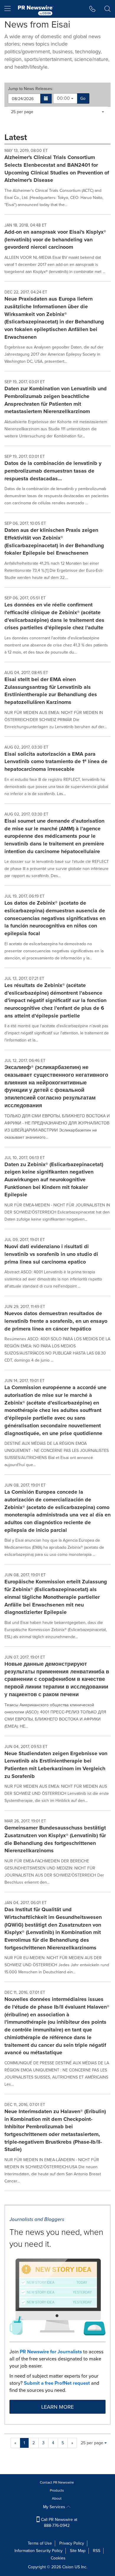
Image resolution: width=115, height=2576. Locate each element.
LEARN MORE (57, 2407)
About (57, 2498)
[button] (46, 99)
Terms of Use (40, 2543)
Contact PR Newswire (57, 2482)
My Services (55, 2507)
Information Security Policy (38, 2551)
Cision (68, 2567)
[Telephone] (92, 9)
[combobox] (65, 98)
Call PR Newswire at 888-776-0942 (59, 2523)
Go (83, 98)
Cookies (58, 2558)
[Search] (107, 9)
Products (57, 2490)
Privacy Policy (72, 2543)
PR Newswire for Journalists (51, 2352)
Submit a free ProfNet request (57, 2383)
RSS (97, 2551)
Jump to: (31, 89)
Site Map (78, 2551)
